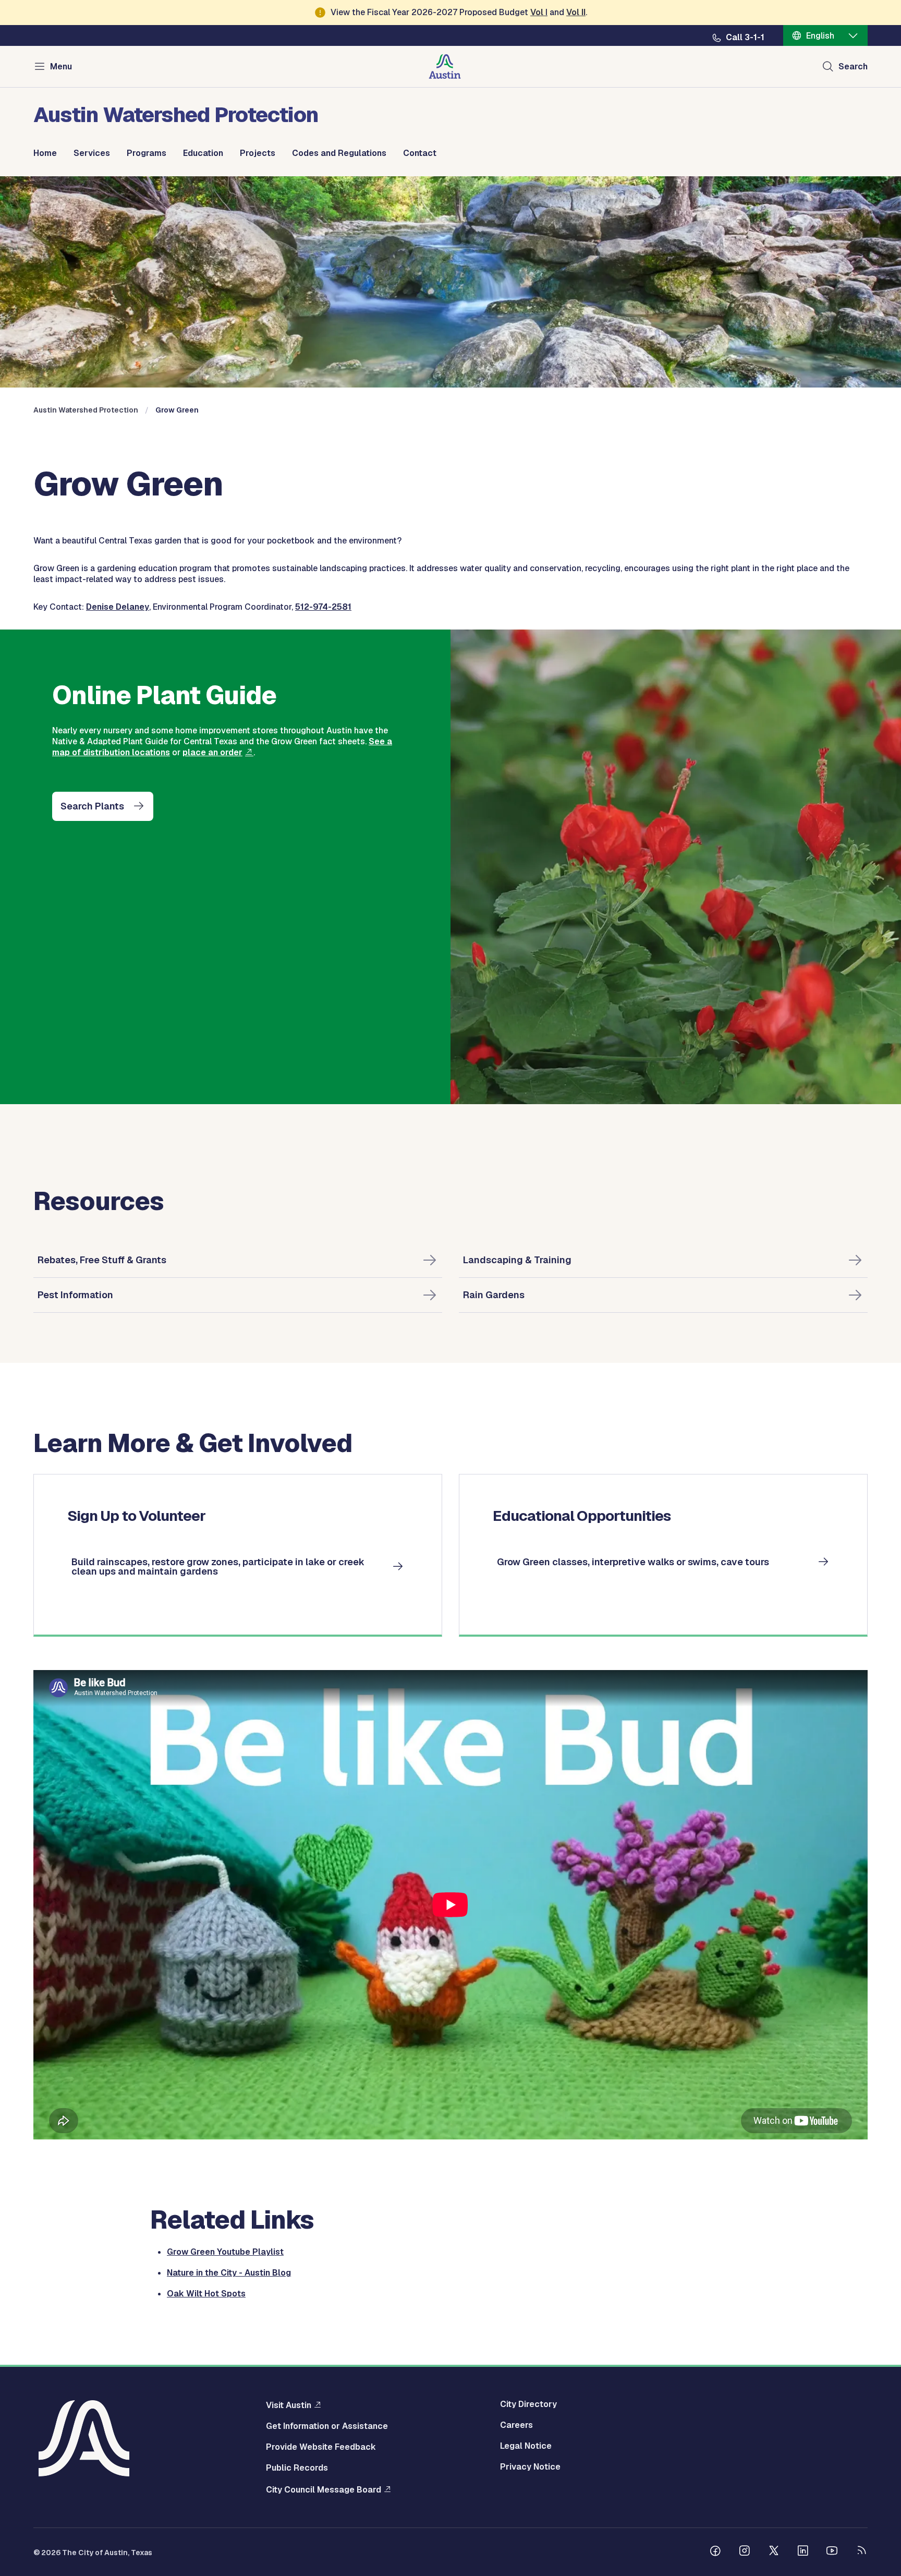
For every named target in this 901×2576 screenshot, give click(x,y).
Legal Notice (526, 2446)
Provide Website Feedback (321, 2447)
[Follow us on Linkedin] (803, 2552)
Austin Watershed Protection (86, 410)
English (820, 36)
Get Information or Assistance (327, 2426)
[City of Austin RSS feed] (861, 2552)
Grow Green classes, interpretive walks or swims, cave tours (633, 1562)
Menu (61, 66)
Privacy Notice (530, 2467)
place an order (212, 752)
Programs (147, 153)
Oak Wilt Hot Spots (206, 2294)
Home (45, 153)
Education (203, 153)
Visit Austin (289, 2405)
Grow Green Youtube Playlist (225, 2252)
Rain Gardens (494, 1295)
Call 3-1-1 (745, 38)
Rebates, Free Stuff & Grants (102, 1260)
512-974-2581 (323, 607)
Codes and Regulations (339, 153)
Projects (258, 153)
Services (92, 153)
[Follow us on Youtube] (832, 2552)
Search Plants (92, 806)
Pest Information (75, 1295)
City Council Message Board (324, 2489)
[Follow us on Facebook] (715, 2552)
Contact (420, 153)
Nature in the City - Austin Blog (229, 2273)
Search (853, 66)
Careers (516, 2425)
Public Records (297, 2468)
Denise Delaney (118, 607)
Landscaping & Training (517, 1260)
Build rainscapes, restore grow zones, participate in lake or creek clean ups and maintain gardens (218, 1567)
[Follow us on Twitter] (774, 2552)
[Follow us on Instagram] (745, 2552)
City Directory (528, 2404)
